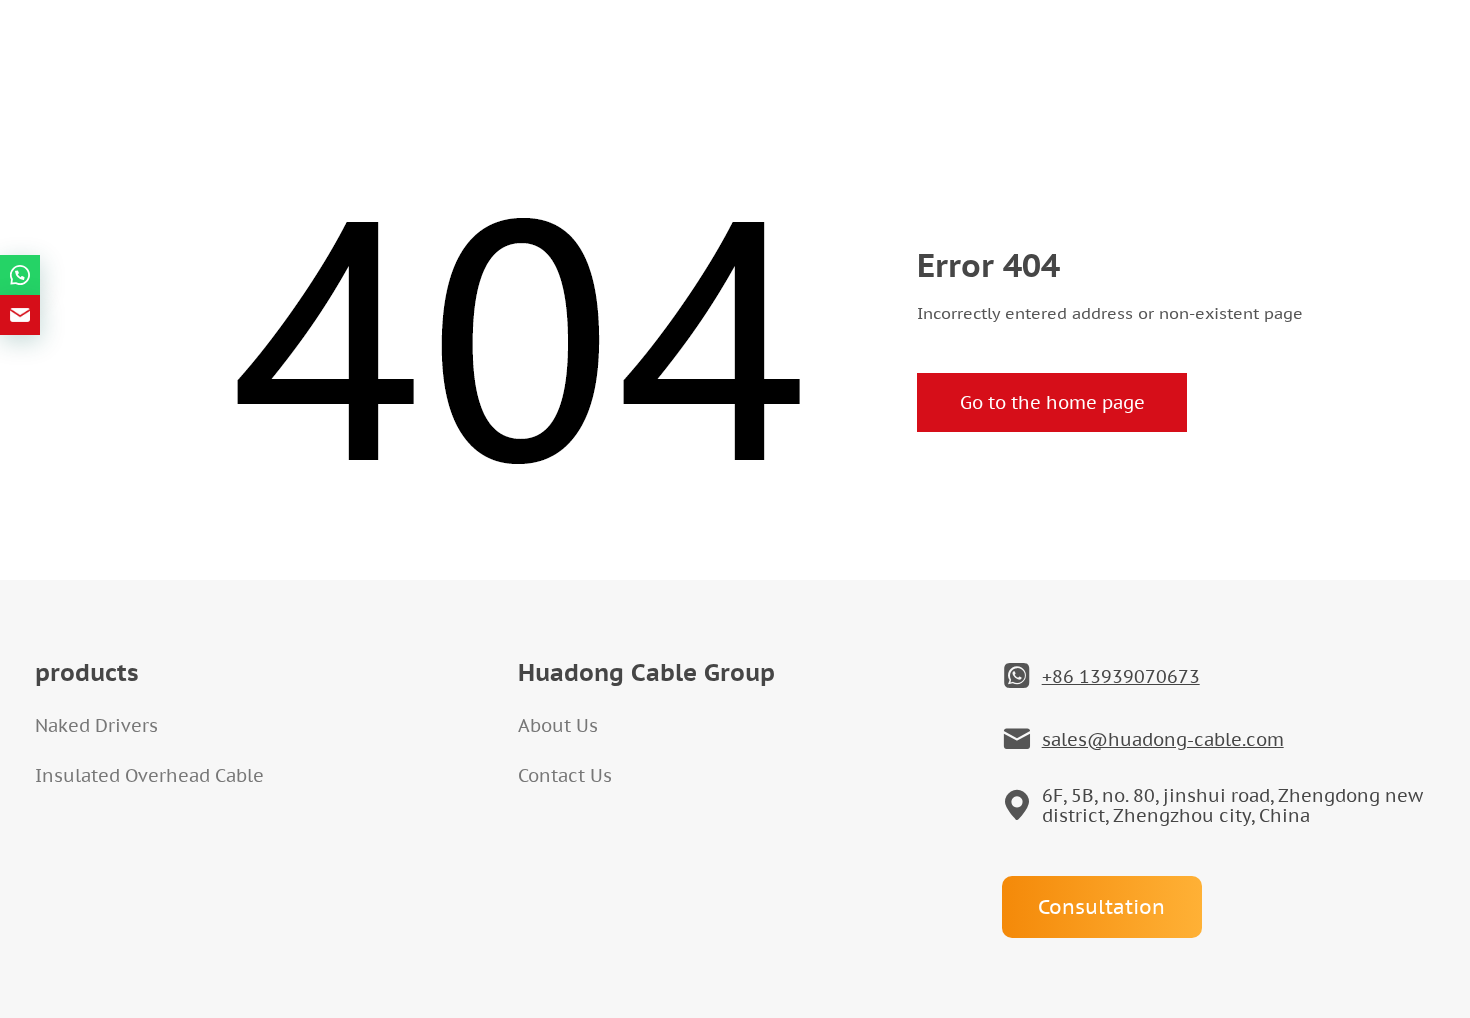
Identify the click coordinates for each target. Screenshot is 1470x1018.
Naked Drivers (96, 725)
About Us (558, 725)
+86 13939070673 (1121, 677)
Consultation (1101, 907)
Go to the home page (1052, 402)
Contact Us (565, 775)
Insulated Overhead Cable (149, 775)
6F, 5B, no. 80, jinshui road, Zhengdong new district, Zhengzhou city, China (1232, 806)
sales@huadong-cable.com (1163, 740)
